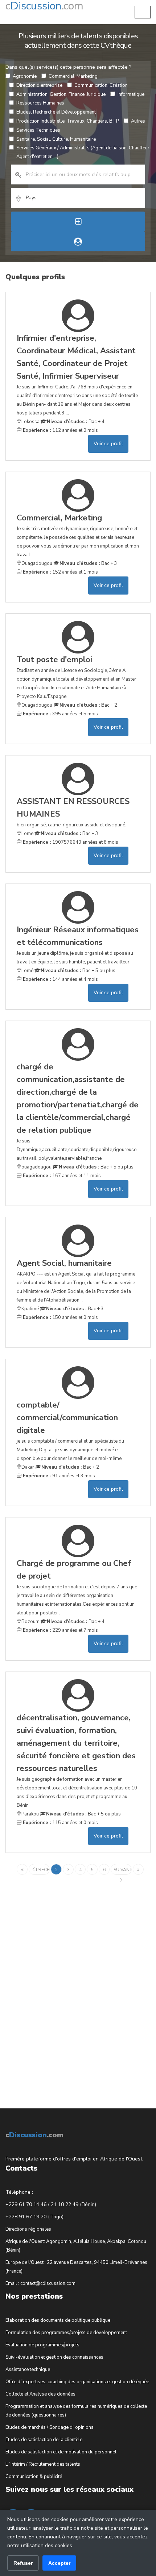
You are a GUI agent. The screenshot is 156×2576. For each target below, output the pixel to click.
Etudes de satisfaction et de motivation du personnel (61, 2452)
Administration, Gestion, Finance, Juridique (61, 94)
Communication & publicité (34, 2477)
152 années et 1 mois (60, 572)
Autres (138, 121)
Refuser (23, 2563)
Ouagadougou (37, 563)
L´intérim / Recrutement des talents (43, 2464)
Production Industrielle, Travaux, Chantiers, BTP (68, 121)
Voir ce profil (108, 444)
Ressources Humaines (40, 103)
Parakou (30, 1814)
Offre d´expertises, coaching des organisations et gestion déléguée (77, 2382)
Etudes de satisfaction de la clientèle (44, 2440)
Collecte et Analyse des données (40, 2394)
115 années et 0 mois (60, 1823)
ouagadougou (36, 1167)
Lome (27, 834)
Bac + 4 (76, 422)
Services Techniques (38, 130)
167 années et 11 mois (61, 1176)
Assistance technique (28, 2370)
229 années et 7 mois (60, 1630)
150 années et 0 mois (60, 1317)
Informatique (131, 94)
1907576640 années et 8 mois (70, 842)
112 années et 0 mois (60, 430)
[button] (143, 12)
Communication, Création (101, 85)
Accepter (59, 2563)
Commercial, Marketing (73, 76)
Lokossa (30, 422)
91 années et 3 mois (58, 1476)
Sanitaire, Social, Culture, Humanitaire (56, 139)
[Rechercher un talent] (78, 241)
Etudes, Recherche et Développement (56, 112)
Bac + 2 (88, 705)
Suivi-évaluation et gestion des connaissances (54, 2357)
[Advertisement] (60, 1986)
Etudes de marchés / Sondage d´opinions (50, 2427)
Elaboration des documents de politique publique (58, 2320)
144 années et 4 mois (60, 979)
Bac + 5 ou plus (78, 971)
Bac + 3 (88, 563)
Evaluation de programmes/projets (42, 2345)
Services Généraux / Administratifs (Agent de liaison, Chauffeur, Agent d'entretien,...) (83, 152)
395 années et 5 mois (60, 714)
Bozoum (30, 1622)
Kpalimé (30, 1309)
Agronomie (25, 76)
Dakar (28, 1467)
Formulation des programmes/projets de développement (66, 2333)
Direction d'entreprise (39, 85)
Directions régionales (28, 2229)
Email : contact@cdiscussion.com (40, 2283)
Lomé (27, 971)
